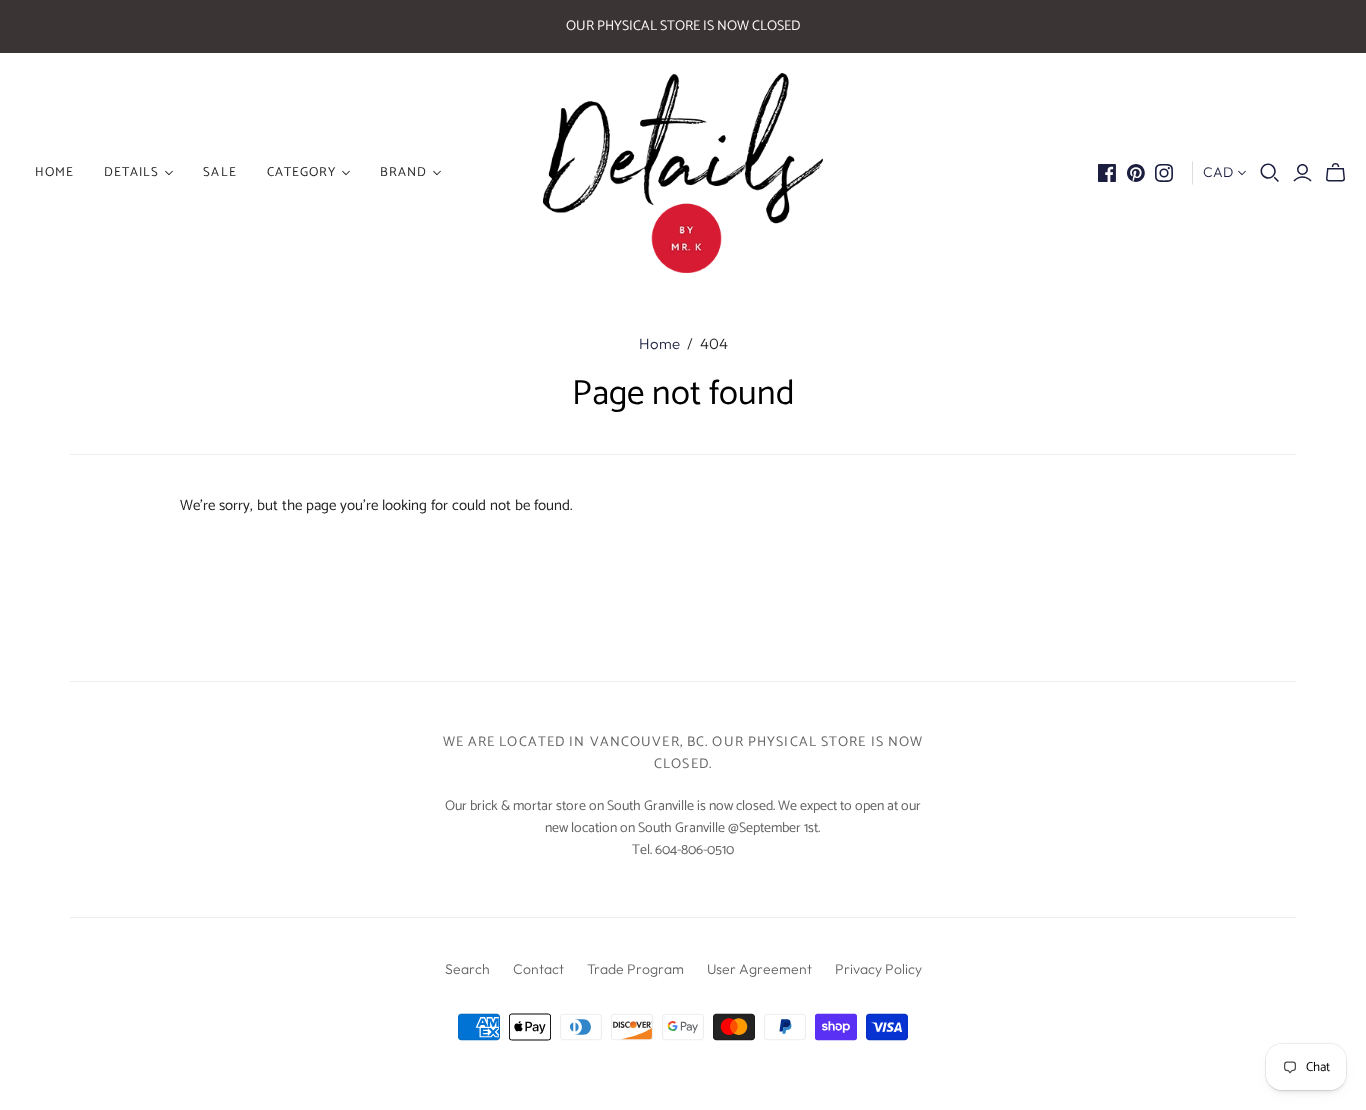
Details (131, 172)
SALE (219, 172)
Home (659, 343)
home (54, 172)
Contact (538, 969)
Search (467, 969)
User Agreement (759, 969)
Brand (403, 172)
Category (301, 172)
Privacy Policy (878, 969)
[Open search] (1270, 173)
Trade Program (635, 969)
